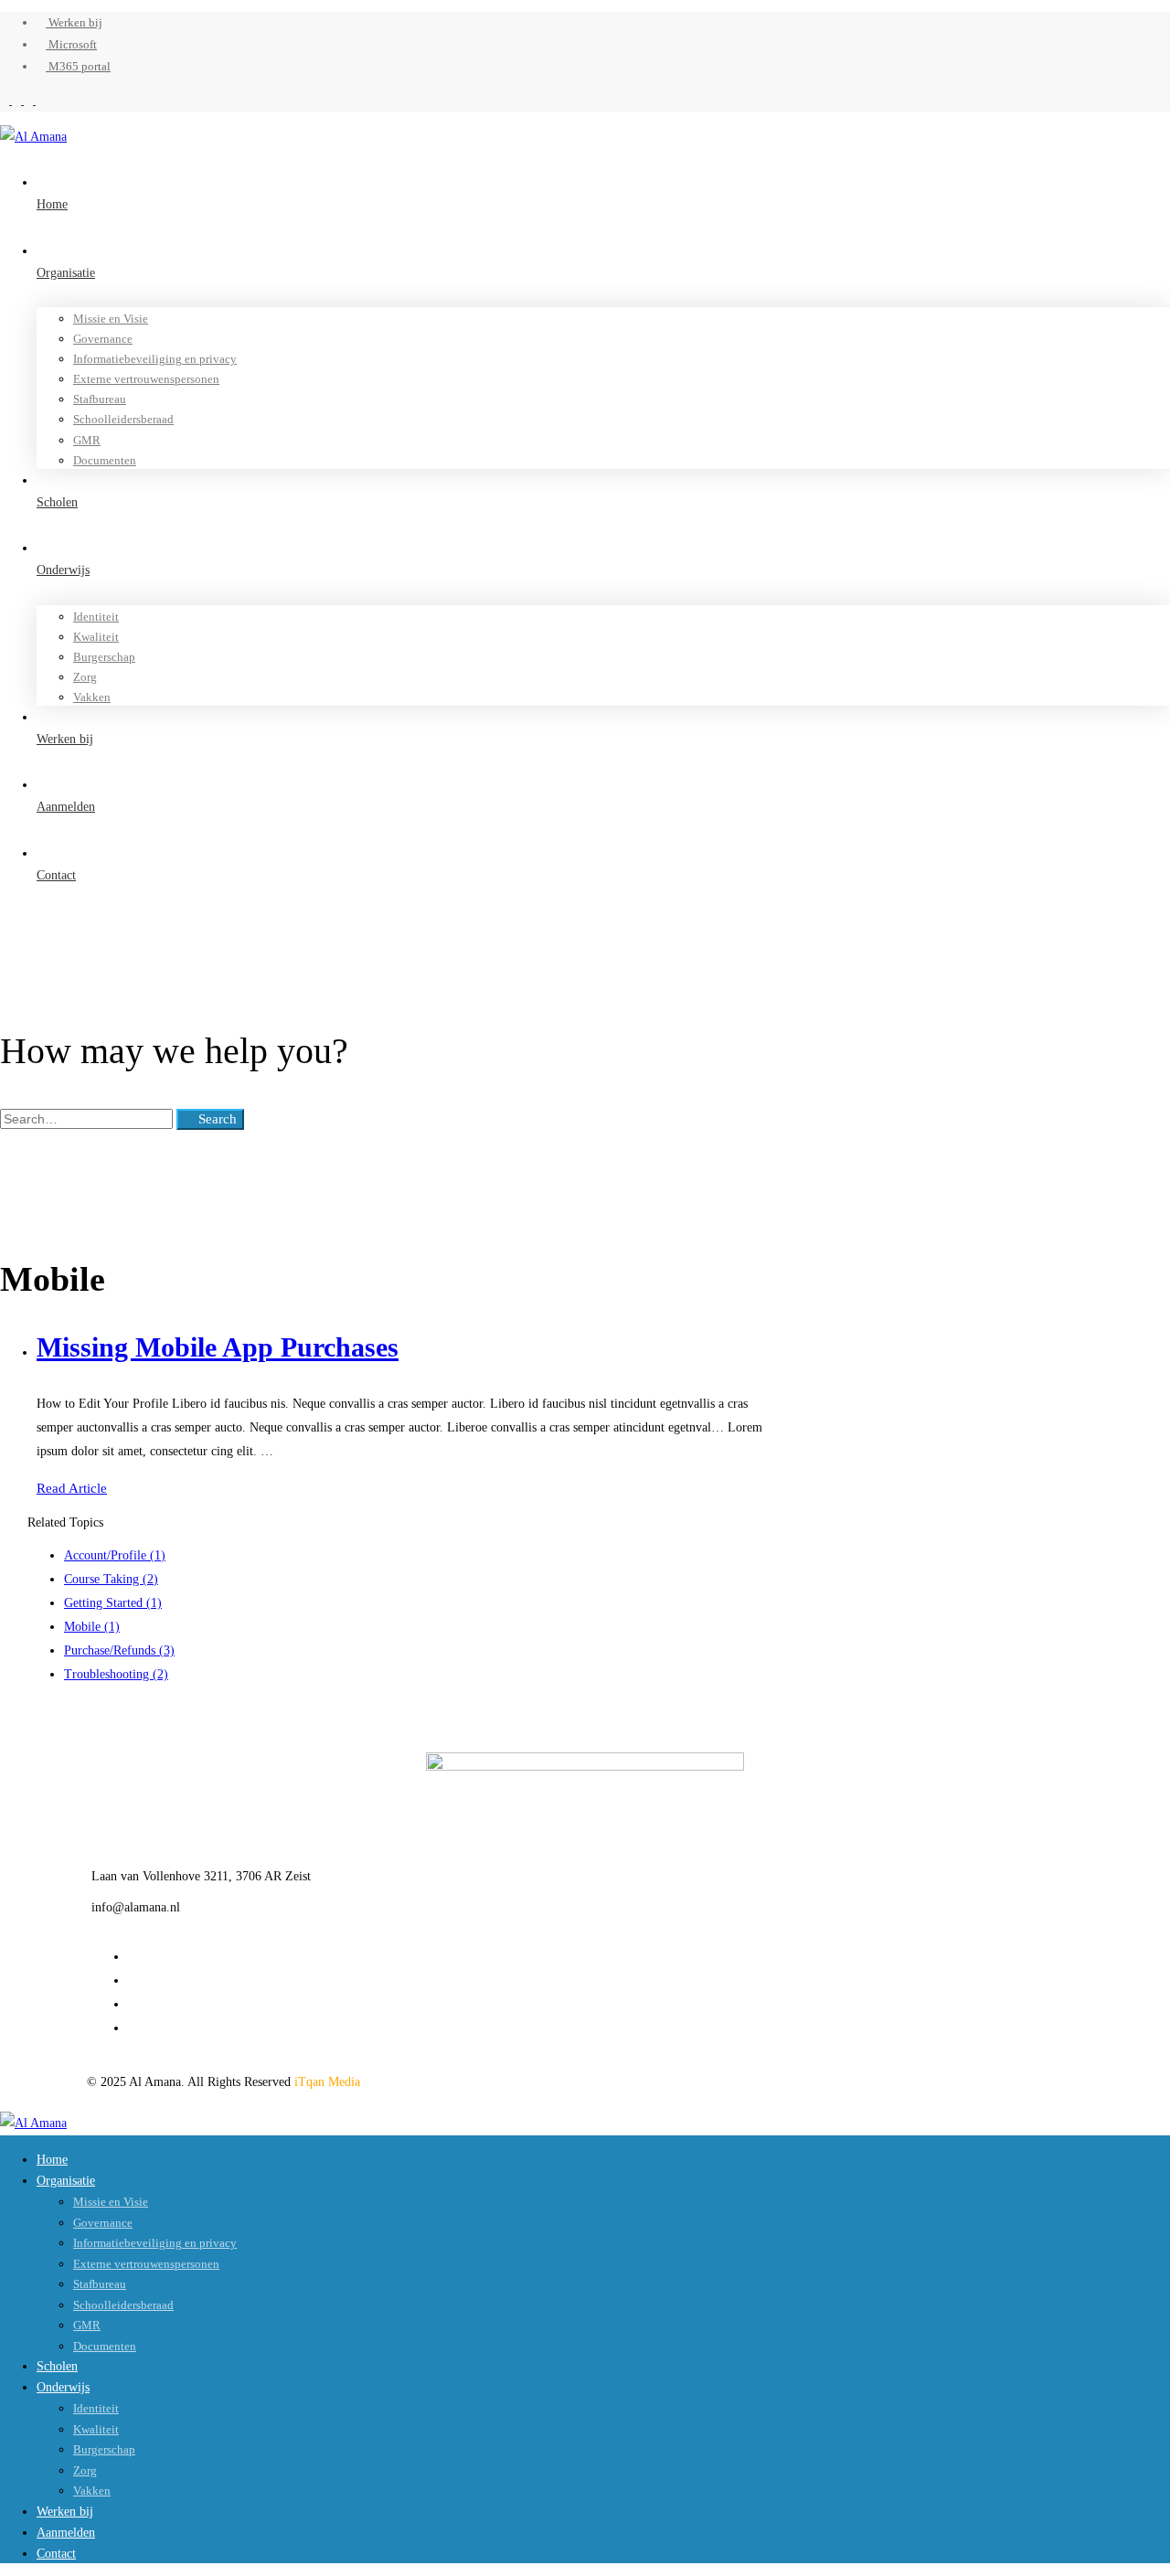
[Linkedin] (133, 2004)
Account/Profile (115, 1555)
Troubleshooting (116, 1674)
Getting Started (113, 1603)
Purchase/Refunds (119, 1650)
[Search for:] (88, 1119)
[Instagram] (133, 1980)
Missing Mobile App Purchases (218, 1347)
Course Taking (111, 1579)
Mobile (92, 1627)
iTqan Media (327, 2082)
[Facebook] (133, 1957)
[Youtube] (133, 2028)
